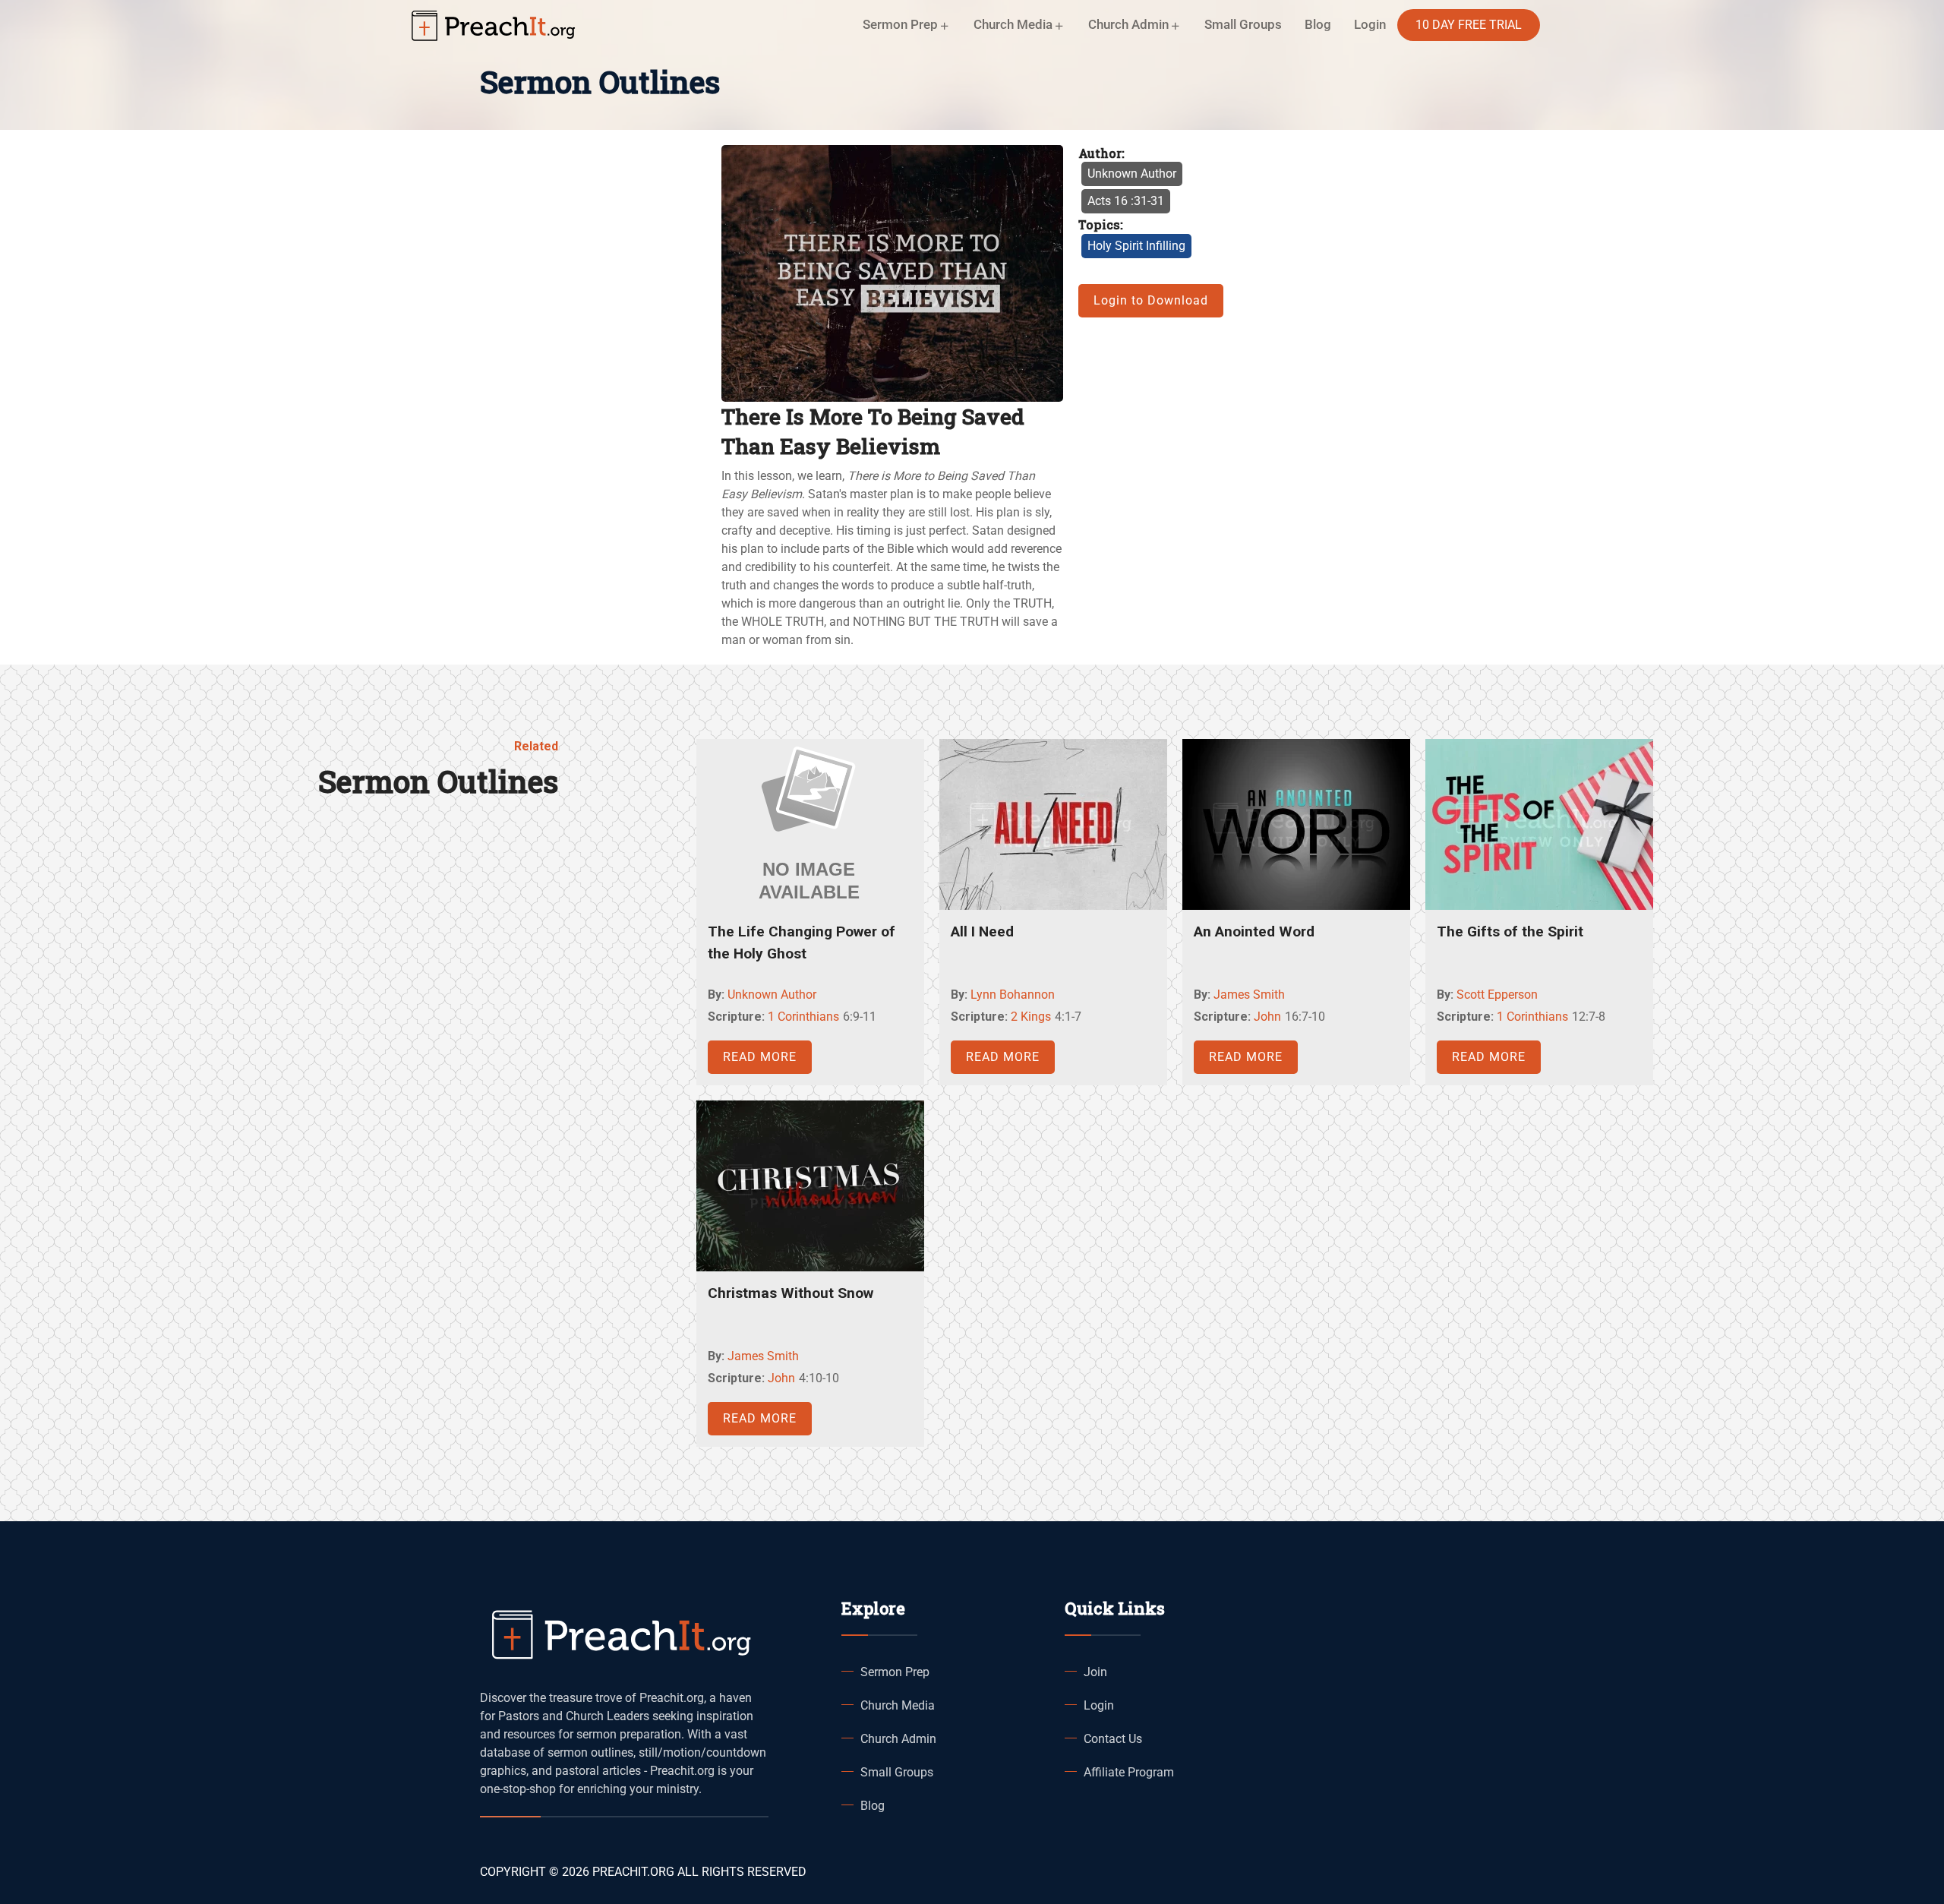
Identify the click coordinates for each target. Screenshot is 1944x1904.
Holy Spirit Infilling (1136, 246)
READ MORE (760, 1057)
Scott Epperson (1497, 995)
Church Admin (898, 1739)
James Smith (1249, 995)
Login (1099, 1705)
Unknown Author (1132, 174)
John (1267, 1017)
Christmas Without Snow (791, 1293)
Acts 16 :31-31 (1126, 201)
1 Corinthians (803, 1017)
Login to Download (1151, 300)
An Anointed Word (1254, 931)
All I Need (982, 931)
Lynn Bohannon (1013, 995)
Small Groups (1243, 24)
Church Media (898, 1705)
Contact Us (1113, 1739)
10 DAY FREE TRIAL (1469, 25)
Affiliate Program (1129, 1772)
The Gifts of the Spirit (1510, 931)
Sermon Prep (895, 1672)
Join (1095, 1672)
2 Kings (1031, 1017)
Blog (1318, 24)
